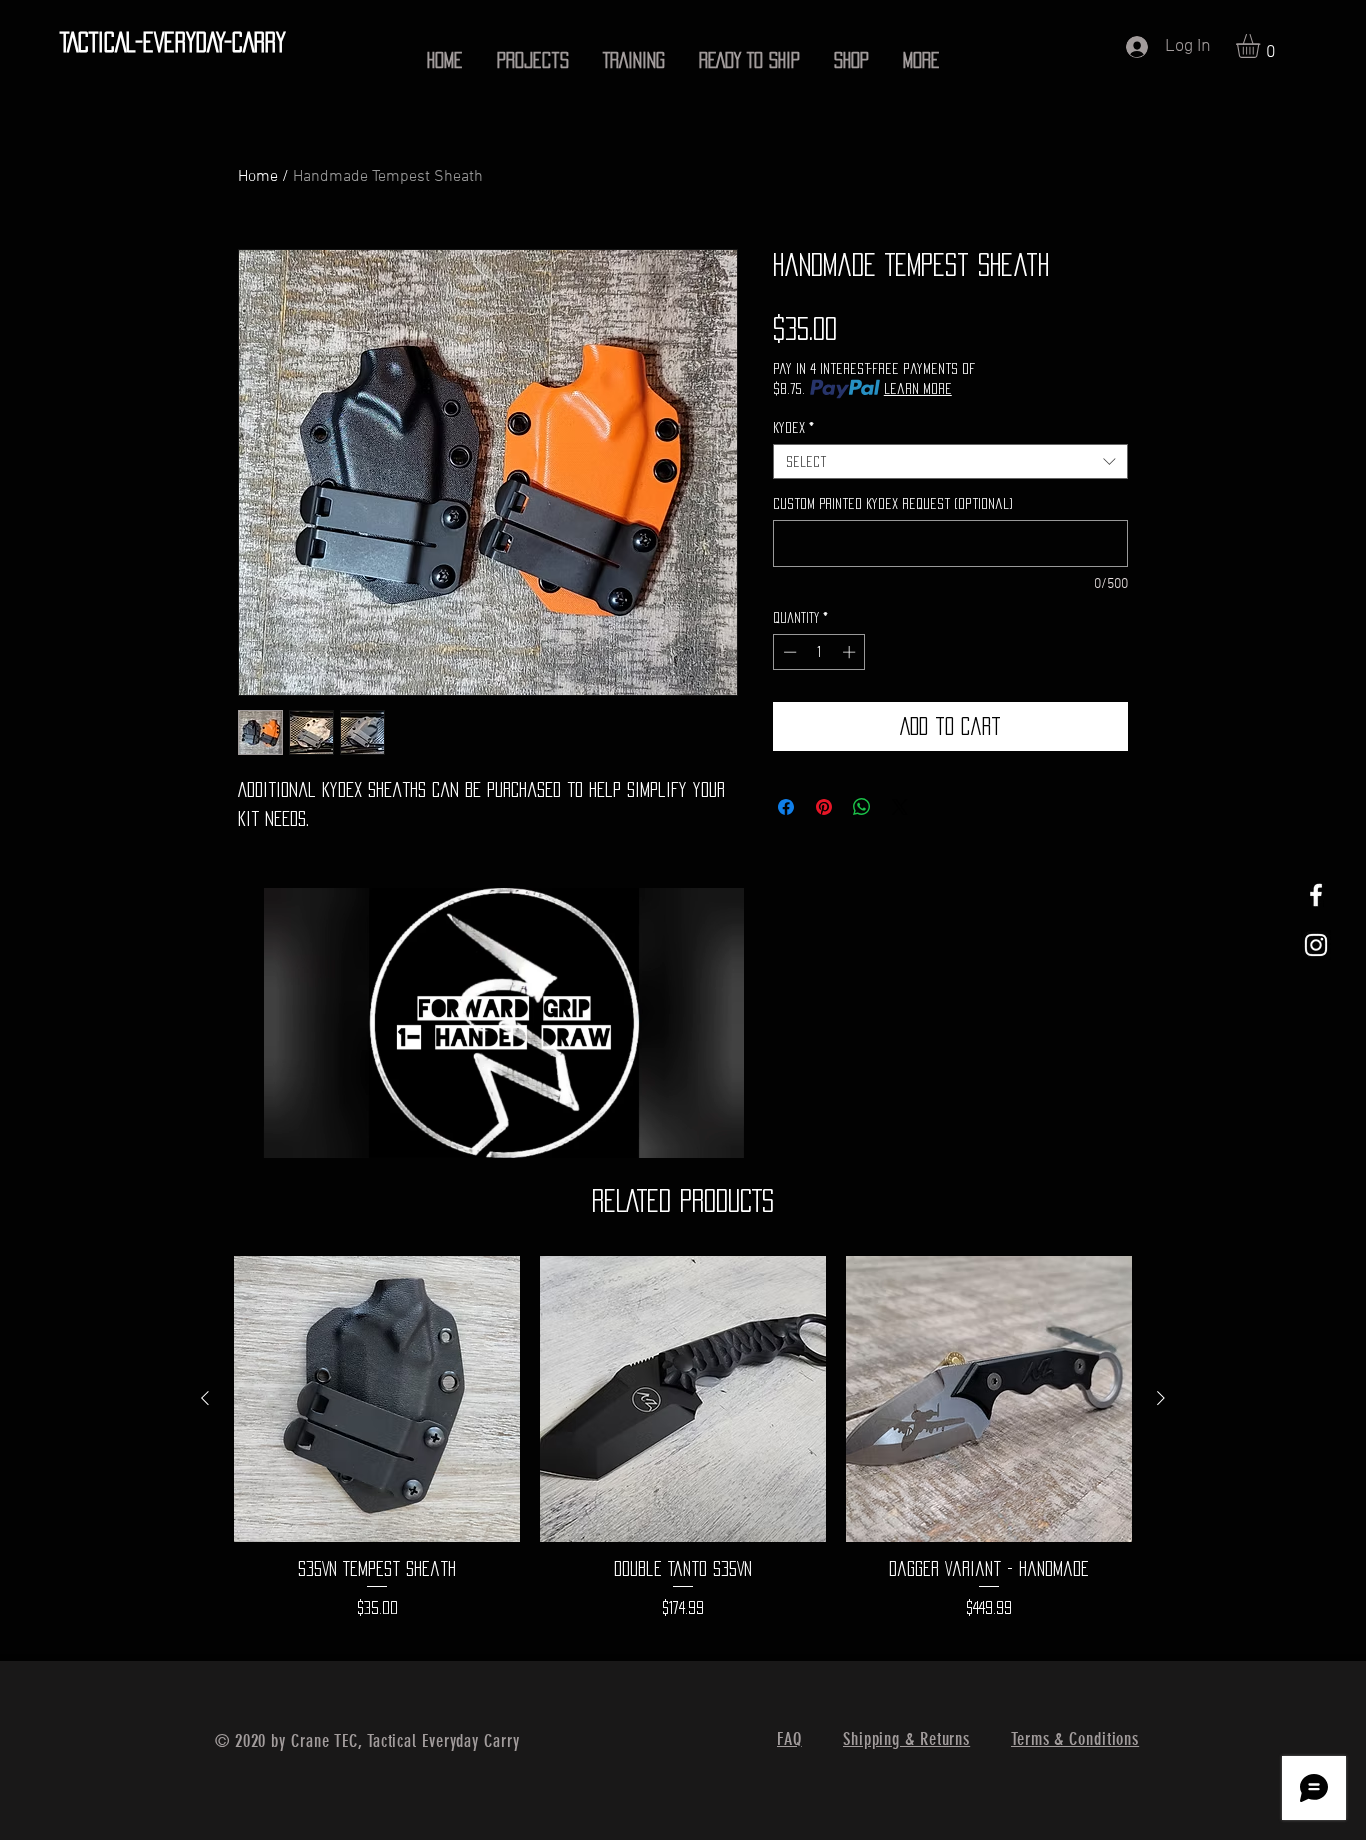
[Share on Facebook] (786, 807)
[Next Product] (1161, 1398)
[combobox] (950, 461)
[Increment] (851, 652)
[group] (683, 1449)
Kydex (793, 427)
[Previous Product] (205, 1398)
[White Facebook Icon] (1316, 895)
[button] (1262, 46)
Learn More (918, 388)
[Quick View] (377, 1399)
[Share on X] (900, 807)
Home (258, 177)
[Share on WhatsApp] (862, 807)
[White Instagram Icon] (1316, 945)
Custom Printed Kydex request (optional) (893, 503)
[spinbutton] (819, 652)
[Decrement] (788, 652)
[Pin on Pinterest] (824, 807)
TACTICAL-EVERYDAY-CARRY (173, 42)
